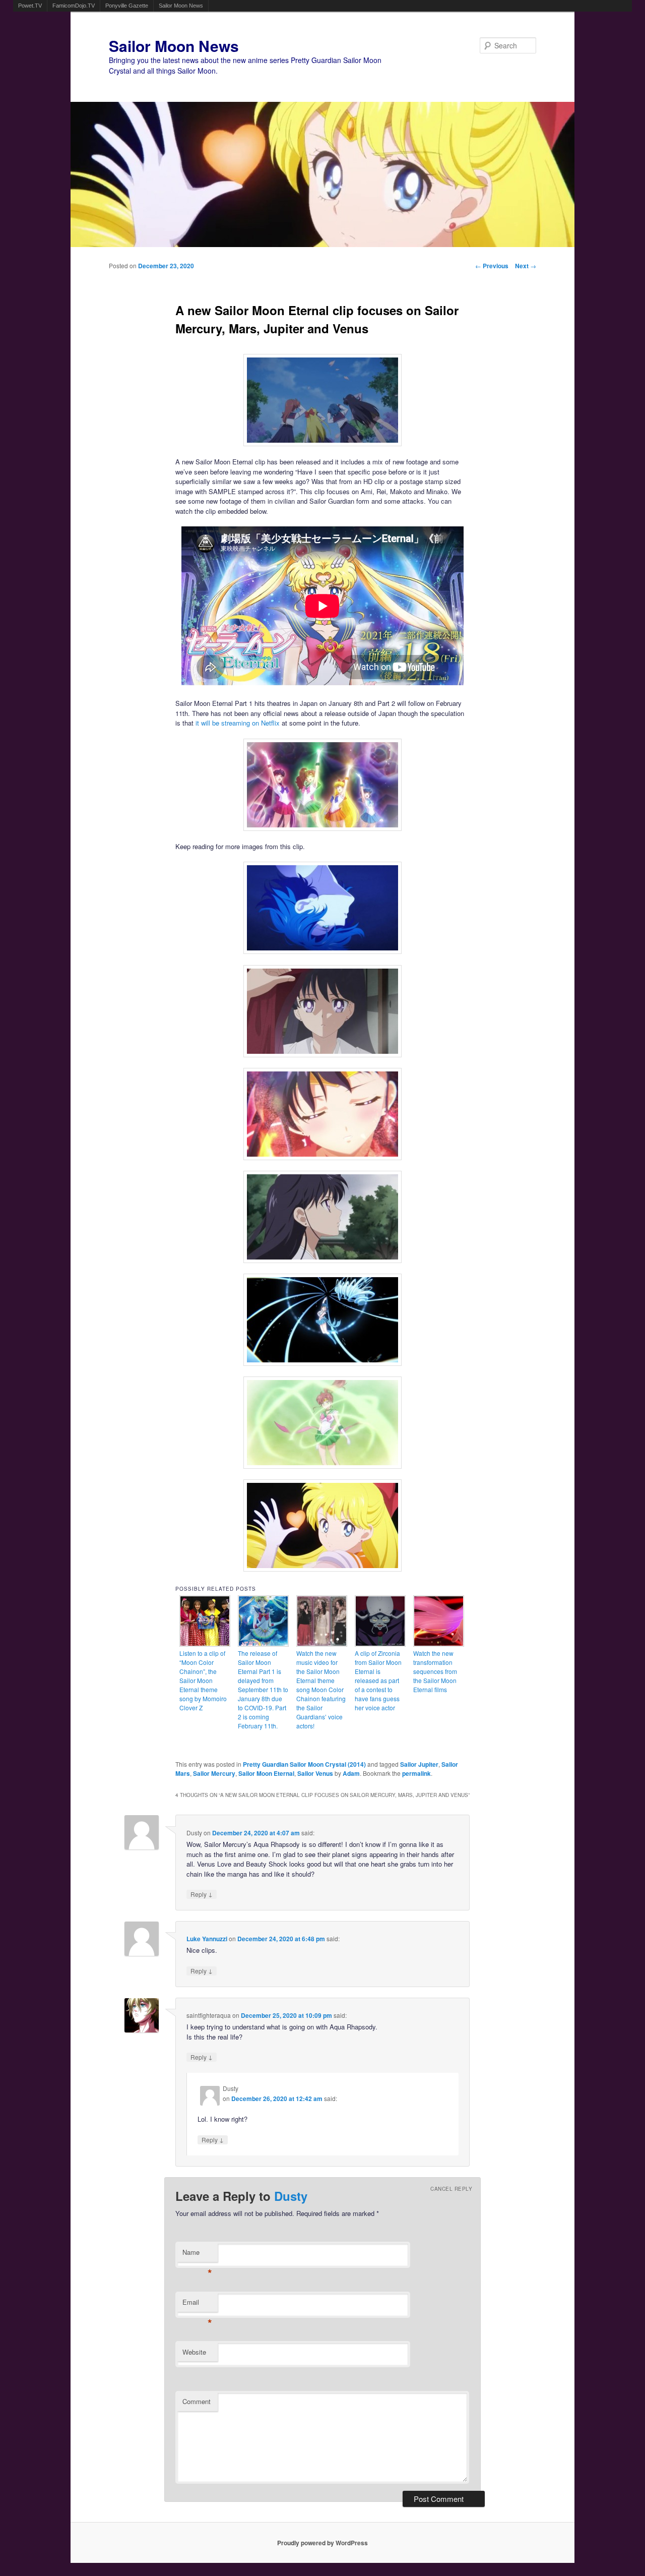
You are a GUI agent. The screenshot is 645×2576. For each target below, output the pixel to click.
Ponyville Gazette (127, 6)
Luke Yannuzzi (207, 1939)
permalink (416, 1773)
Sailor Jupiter (419, 1764)
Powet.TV (30, 6)
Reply (202, 1894)
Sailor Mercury (214, 1773)
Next (526, 266)
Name (197, 2255)
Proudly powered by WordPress (322, 2543)
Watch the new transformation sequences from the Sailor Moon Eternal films (435, 1671)
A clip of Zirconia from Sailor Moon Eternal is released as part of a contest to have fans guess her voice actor (378, 1680)
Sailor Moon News (181, 6)
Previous (492, 266)
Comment (197, 2401)
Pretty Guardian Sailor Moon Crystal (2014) (304, 1764)
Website (194, 2352)
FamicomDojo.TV (74, 6)
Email (197, 2304)
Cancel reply (451, 2189)
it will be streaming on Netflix (238, 723)
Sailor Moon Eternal (266, 1773)
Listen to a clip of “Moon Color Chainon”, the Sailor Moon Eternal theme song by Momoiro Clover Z (203, 1680)
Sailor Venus (315, 1773)
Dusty (291, 2196)
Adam (351, 1773)
